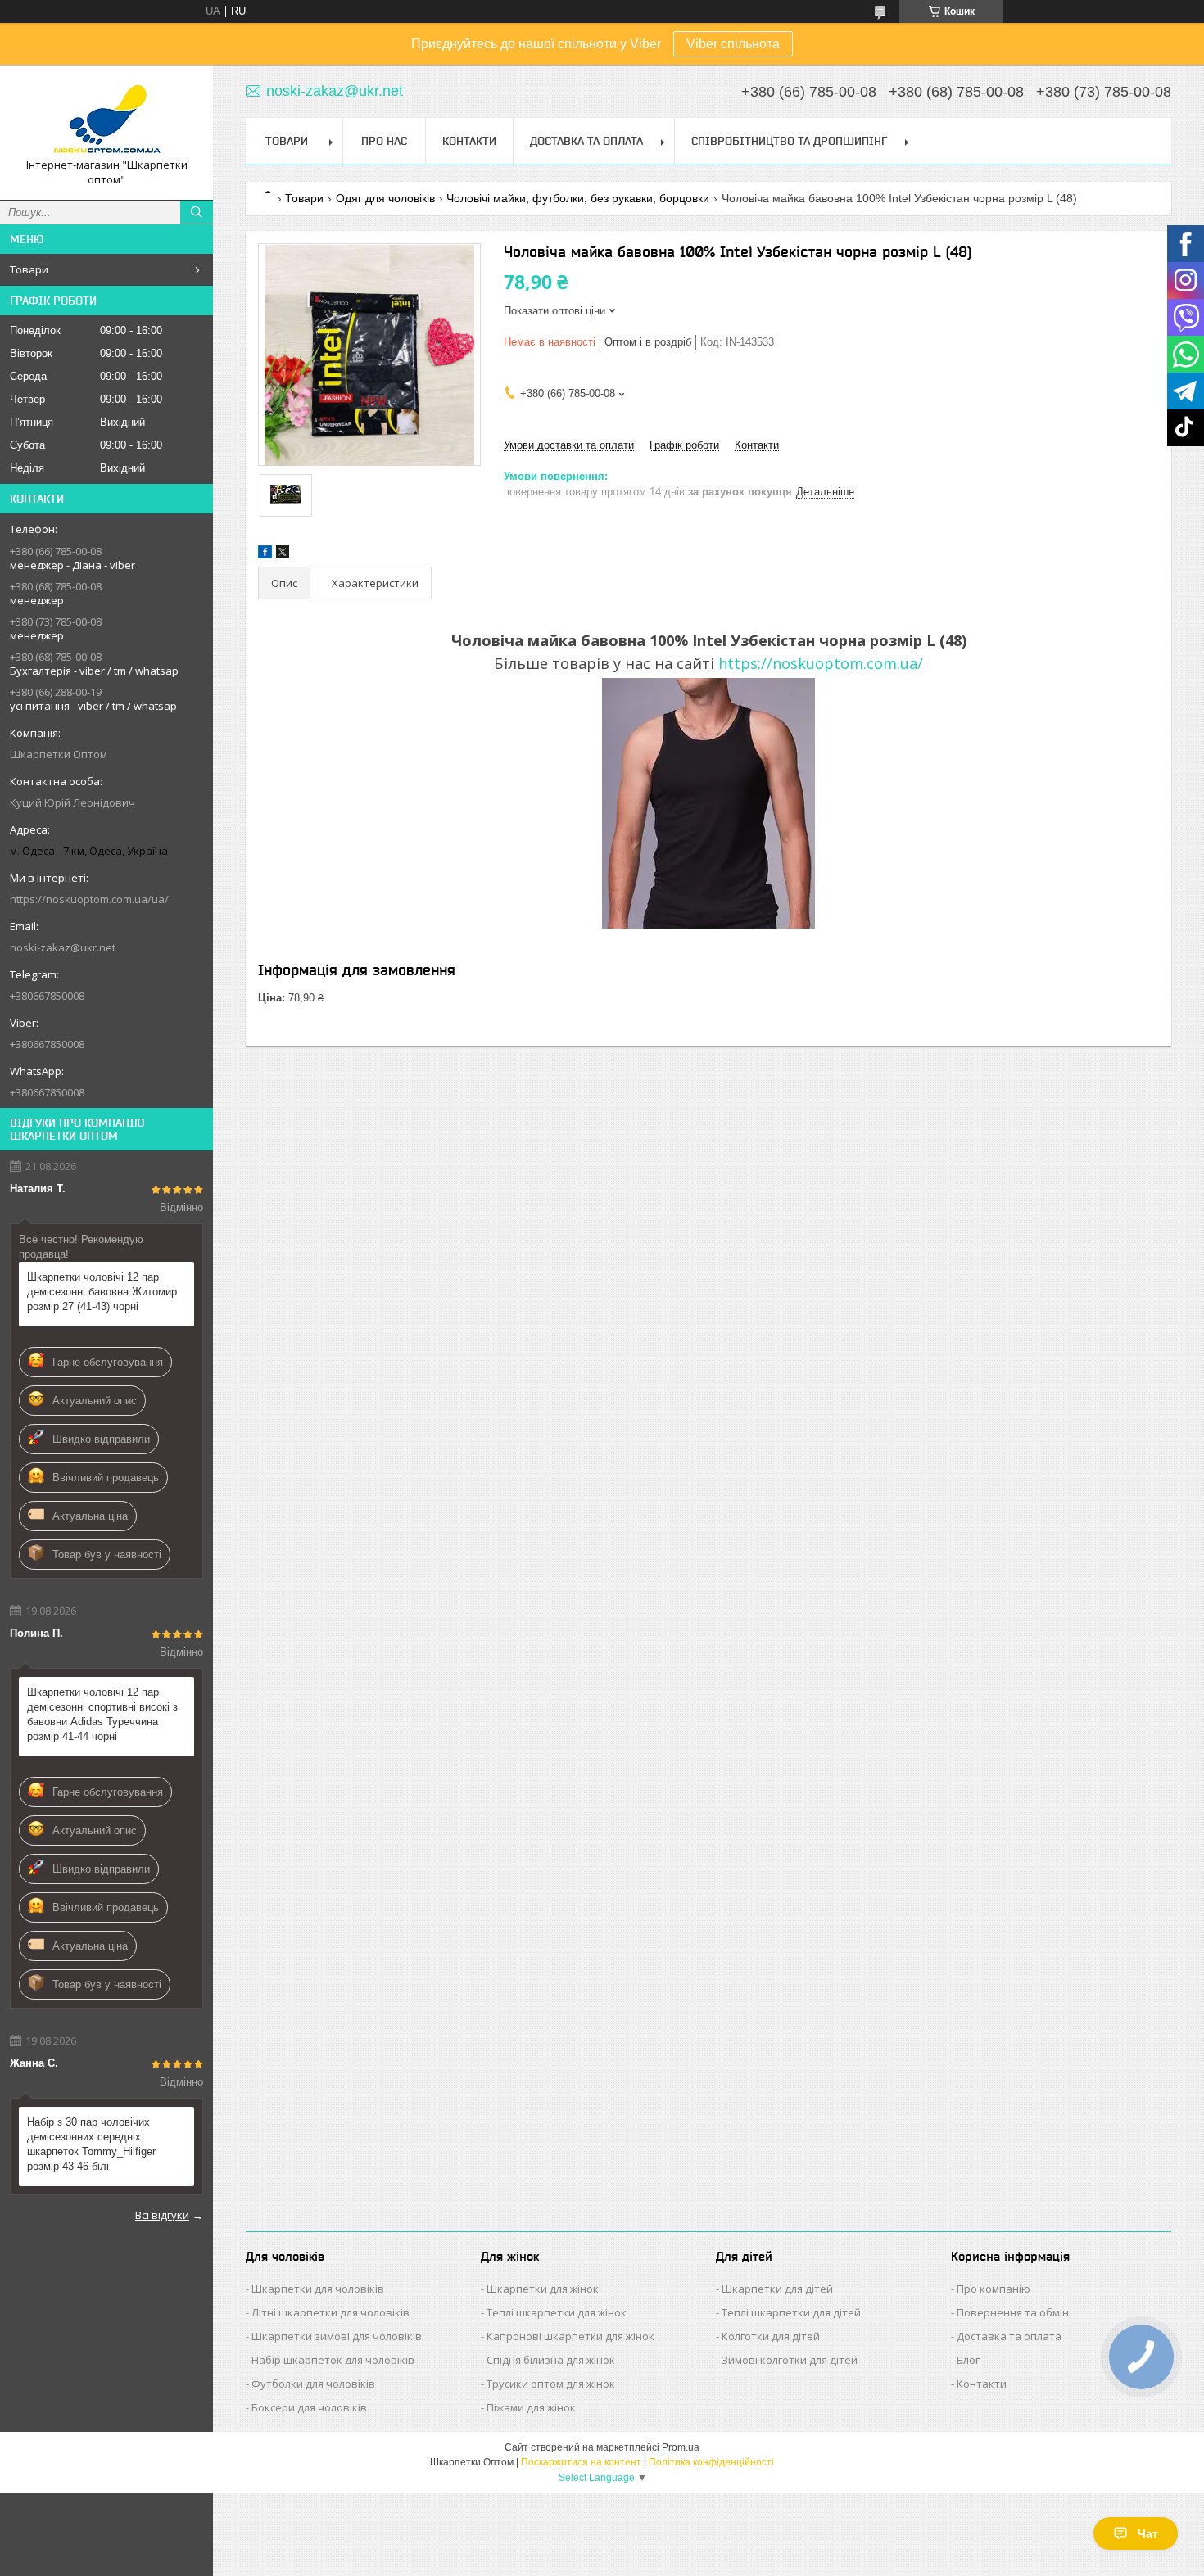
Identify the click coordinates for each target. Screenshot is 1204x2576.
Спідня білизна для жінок (551, 2360)
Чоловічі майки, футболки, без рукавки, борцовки (578, 198)
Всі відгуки (162, 2215)
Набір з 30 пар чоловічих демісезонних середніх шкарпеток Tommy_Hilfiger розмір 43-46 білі (91, 2144)
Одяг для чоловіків (385, 198)
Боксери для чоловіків (309, 2407)
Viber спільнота (733, 44)
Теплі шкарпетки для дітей (791, 2312)
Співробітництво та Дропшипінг (789, 141)
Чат (1148, 2533)
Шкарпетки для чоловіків (318, 2289)
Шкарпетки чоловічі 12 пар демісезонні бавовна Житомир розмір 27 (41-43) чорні (102, 1292)
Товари (29, 269)
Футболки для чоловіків (313, 2384)
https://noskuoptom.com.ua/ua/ (89, 899)
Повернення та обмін (1013, 2312)
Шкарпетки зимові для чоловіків (337, 2336)
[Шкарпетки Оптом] (106, 118)
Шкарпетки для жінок (543, 2289)
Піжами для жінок (531, 2407)
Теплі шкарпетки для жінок (557, 2312)
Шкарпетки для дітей (777, 2289)
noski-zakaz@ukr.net (63, 947)
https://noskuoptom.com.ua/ (821, 663)
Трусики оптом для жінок (551, 2384)
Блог (968, 2360)
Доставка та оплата (1009, 2336)
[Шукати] (197, 212)
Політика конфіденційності (711, 2462)
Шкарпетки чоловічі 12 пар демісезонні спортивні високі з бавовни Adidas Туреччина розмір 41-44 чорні (102, 1714)
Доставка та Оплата (586, 141)
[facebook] (265, 555)
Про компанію (994, 2289)
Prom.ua (681, 2447)
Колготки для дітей (771, 2336)
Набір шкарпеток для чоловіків (333, 2360)
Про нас (384, 141)
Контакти (469, 141)
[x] (283, 555)
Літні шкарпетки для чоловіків (330, 2312)
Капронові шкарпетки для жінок (570, 2336)
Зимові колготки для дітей (790, 2360)
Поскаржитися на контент (581, 2462)
